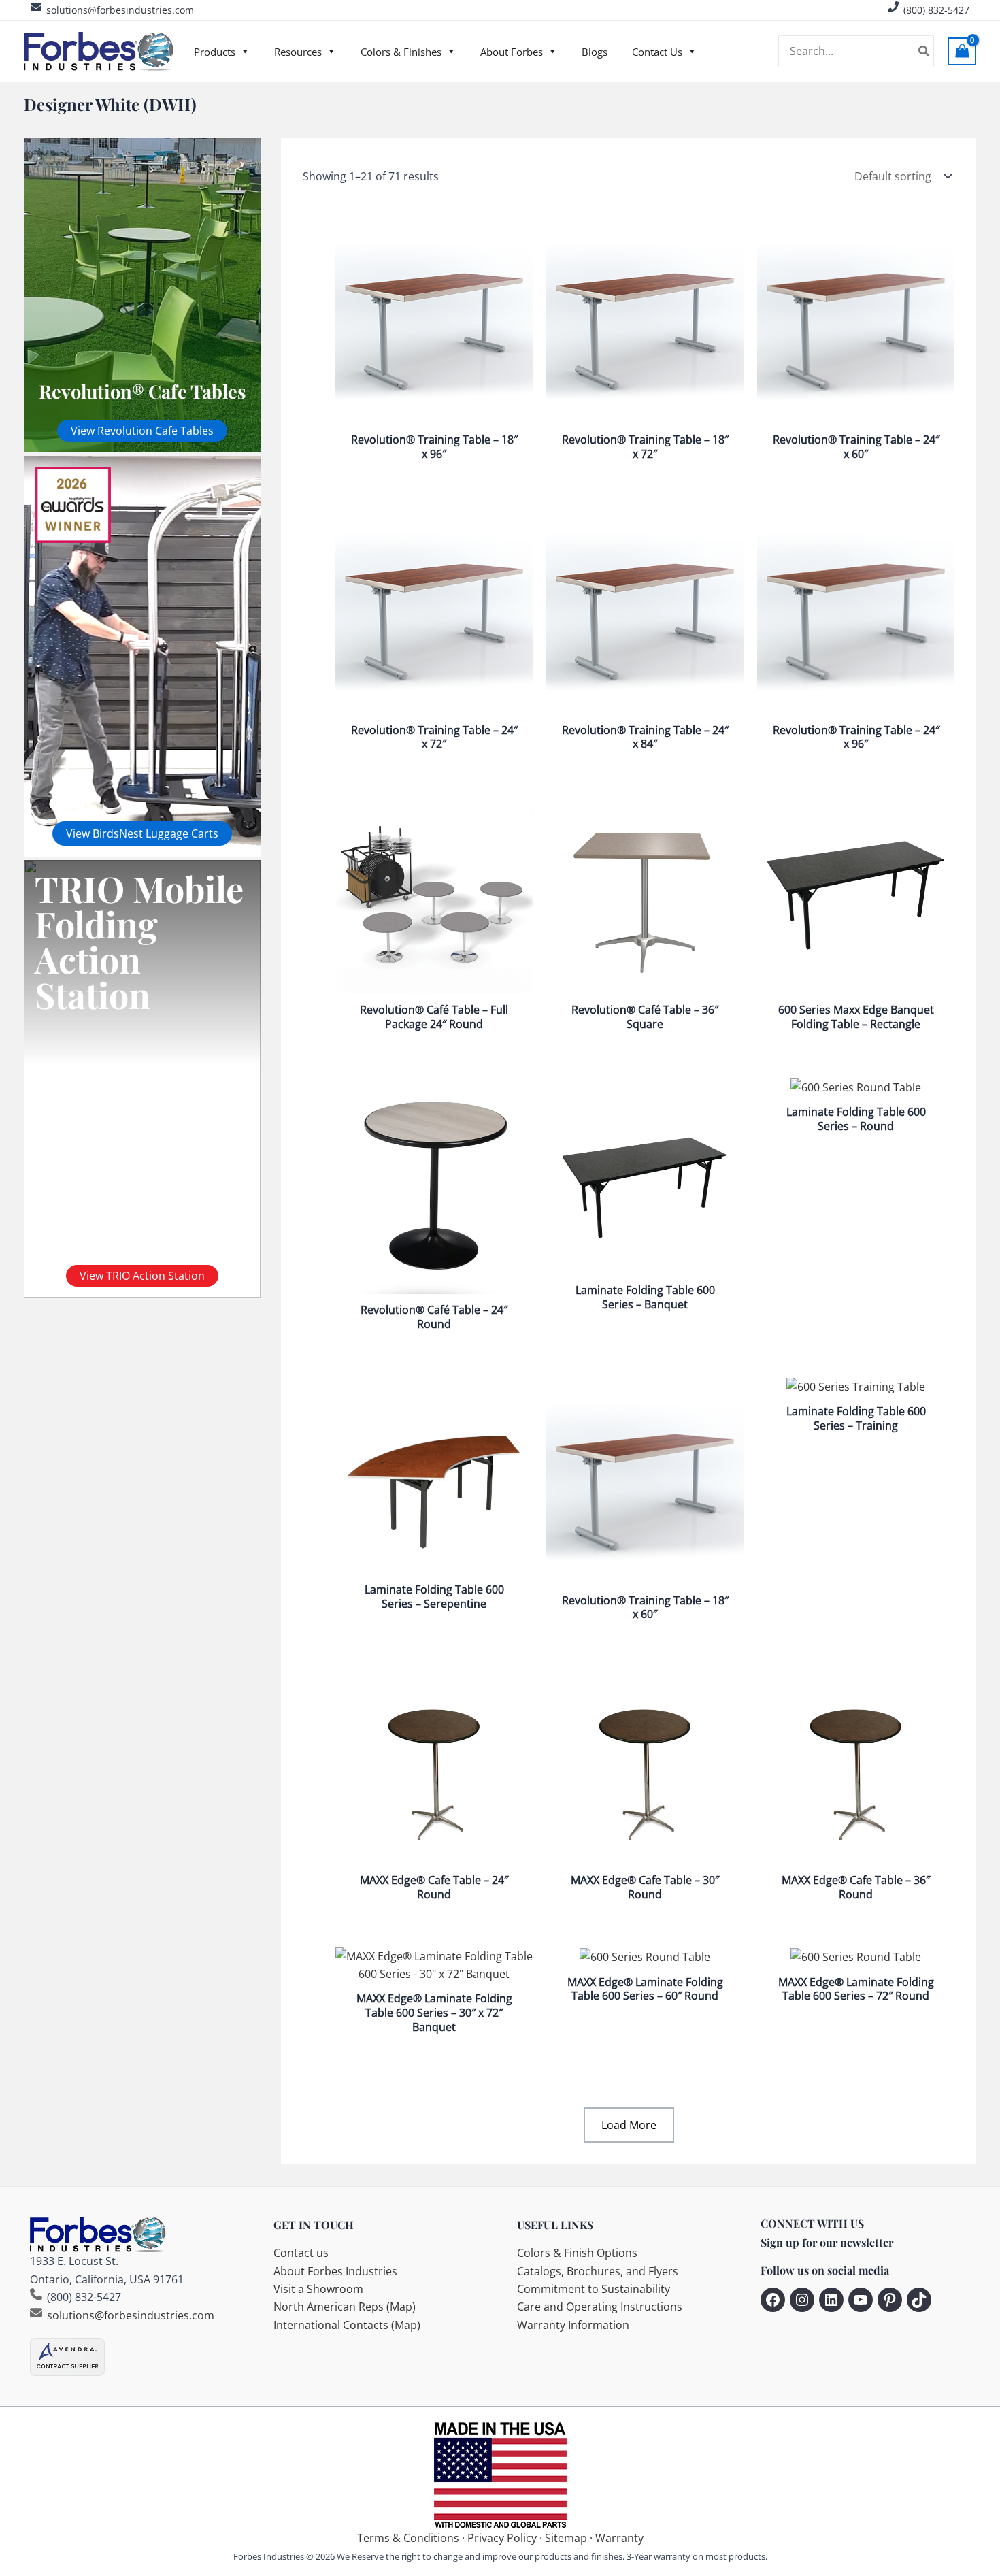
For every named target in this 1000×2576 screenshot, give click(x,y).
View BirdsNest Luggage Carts (142, 833)
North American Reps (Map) (345, 2307)
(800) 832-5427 (936, 10)
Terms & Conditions (408, 2538)
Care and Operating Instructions (600, 2307)
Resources (298, 52)
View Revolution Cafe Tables (142, 431)
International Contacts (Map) (347, 2325)
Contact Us (657, 52)
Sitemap (566, 2538)
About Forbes (512, 52)
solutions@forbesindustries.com (120, 10)
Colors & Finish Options (577, 2253)
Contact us (301, 2253)
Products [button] (215, 52)
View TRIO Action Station (142, 1276)
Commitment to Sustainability (594, 2289)
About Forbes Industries (335, 2271)
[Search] (924, 52)
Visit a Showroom (318, 2289)
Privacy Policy (502, 2538)
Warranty (619, 2538)
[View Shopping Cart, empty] (962, 51)
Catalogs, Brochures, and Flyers (598, 2271)
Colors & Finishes (401, 52)
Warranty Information (573, 2325)
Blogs (595, 52)
